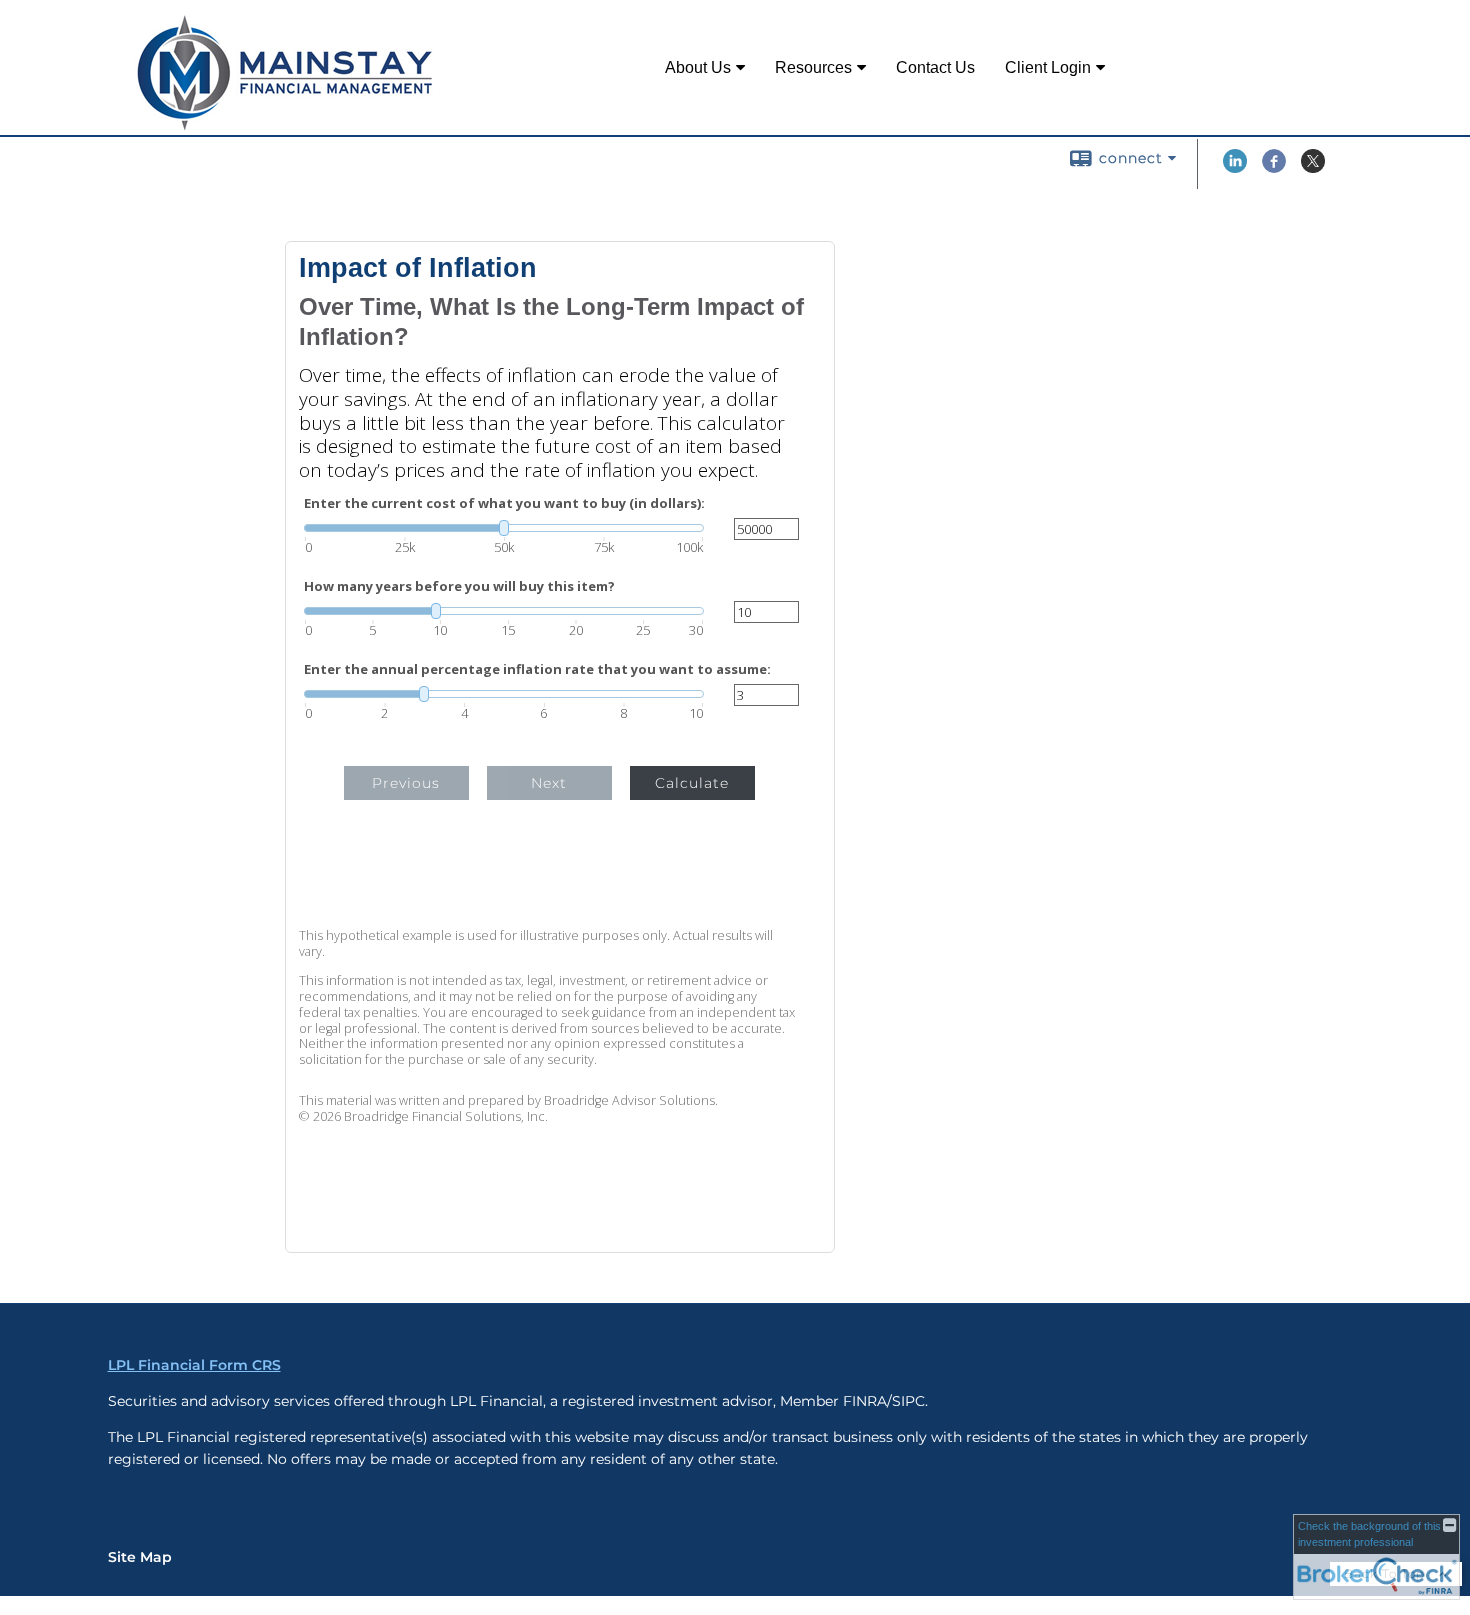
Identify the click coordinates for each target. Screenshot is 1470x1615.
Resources (813, 67)
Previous (406, 783)
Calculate (692, 783)
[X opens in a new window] (1313, 168)
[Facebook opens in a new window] (1274, 168)
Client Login (1048, 67)
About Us (698, 67)
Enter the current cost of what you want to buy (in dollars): (504, 503)
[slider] (504, 528)
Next (549, 783)
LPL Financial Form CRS (194, 1365)
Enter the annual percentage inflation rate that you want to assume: (537, 669)
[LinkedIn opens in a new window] (1235, 168)
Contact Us (935, 67)
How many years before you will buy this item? (459, 586)
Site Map (140, 1557)
